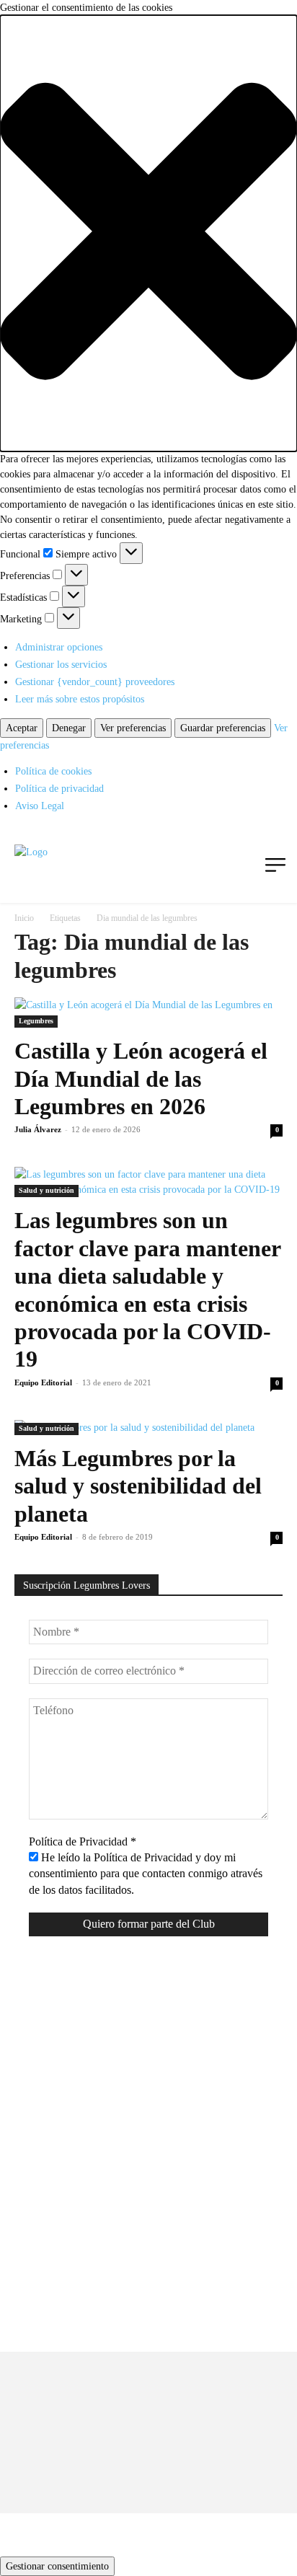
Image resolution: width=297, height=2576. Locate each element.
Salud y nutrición (46, 1190)
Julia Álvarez (38, 1129)
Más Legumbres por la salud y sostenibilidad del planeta (138, 1486)
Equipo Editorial (43, 1382)
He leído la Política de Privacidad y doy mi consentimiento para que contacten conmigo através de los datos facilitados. (146, 1874)
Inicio (24, 918)
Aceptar (22, 728)
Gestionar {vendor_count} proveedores (95, 682)
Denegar (69, 728)
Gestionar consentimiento (57, 2566)
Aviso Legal (40, 806)
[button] (148, 233)
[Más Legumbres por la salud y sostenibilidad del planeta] (148, 1428)
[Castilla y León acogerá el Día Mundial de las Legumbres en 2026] (148, 1013)
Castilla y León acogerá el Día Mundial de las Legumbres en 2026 (141, 1079)
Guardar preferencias (223, 728)
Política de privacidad (59, 789)
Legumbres (36, 1021)
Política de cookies (53, 771)
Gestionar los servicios (61, 665)
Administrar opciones (59, 647)
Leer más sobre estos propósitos (80, 699)
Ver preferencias (133, 728)
